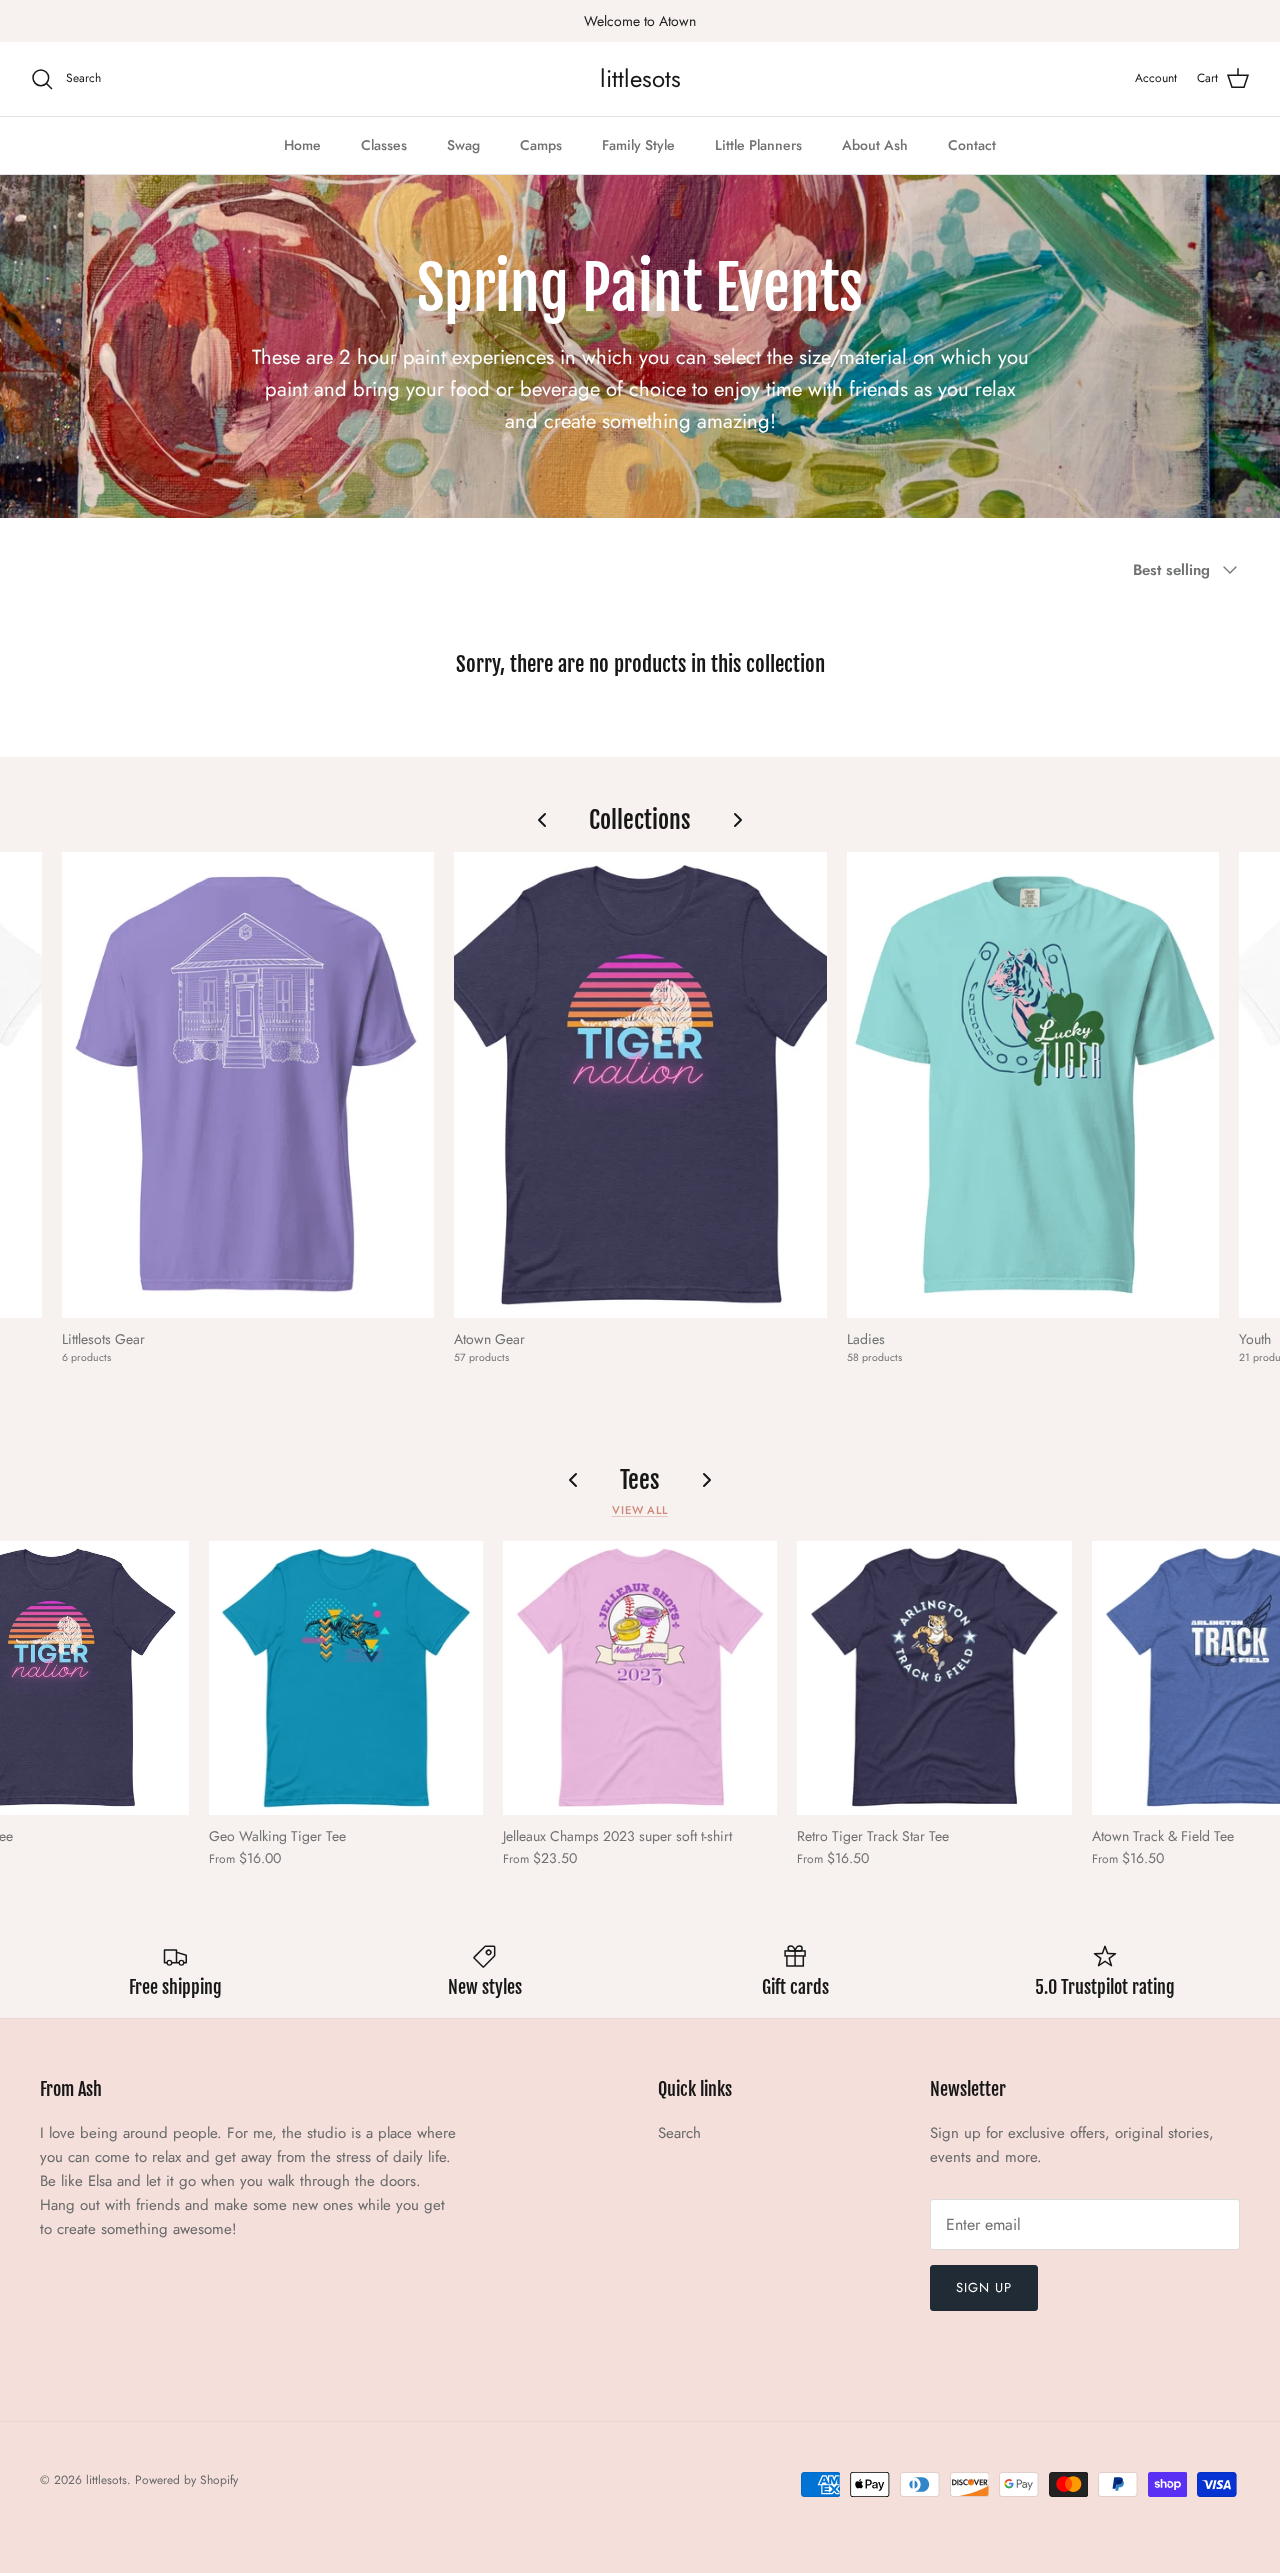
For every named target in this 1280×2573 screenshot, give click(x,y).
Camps (541, 145)
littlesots (106, 2480)
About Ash (875, 145)
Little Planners (758, 145)
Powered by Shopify (186, 2480)
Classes (384, 145)
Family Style (638, 145)
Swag (463, 145)
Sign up (984, 2287)
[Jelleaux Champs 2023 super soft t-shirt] (640, 1678)
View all (640, 1510)
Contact (972, 145)
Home (302, 145)
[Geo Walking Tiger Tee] (346, 1678)
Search (679, 2133)
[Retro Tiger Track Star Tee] (934, 1678)
